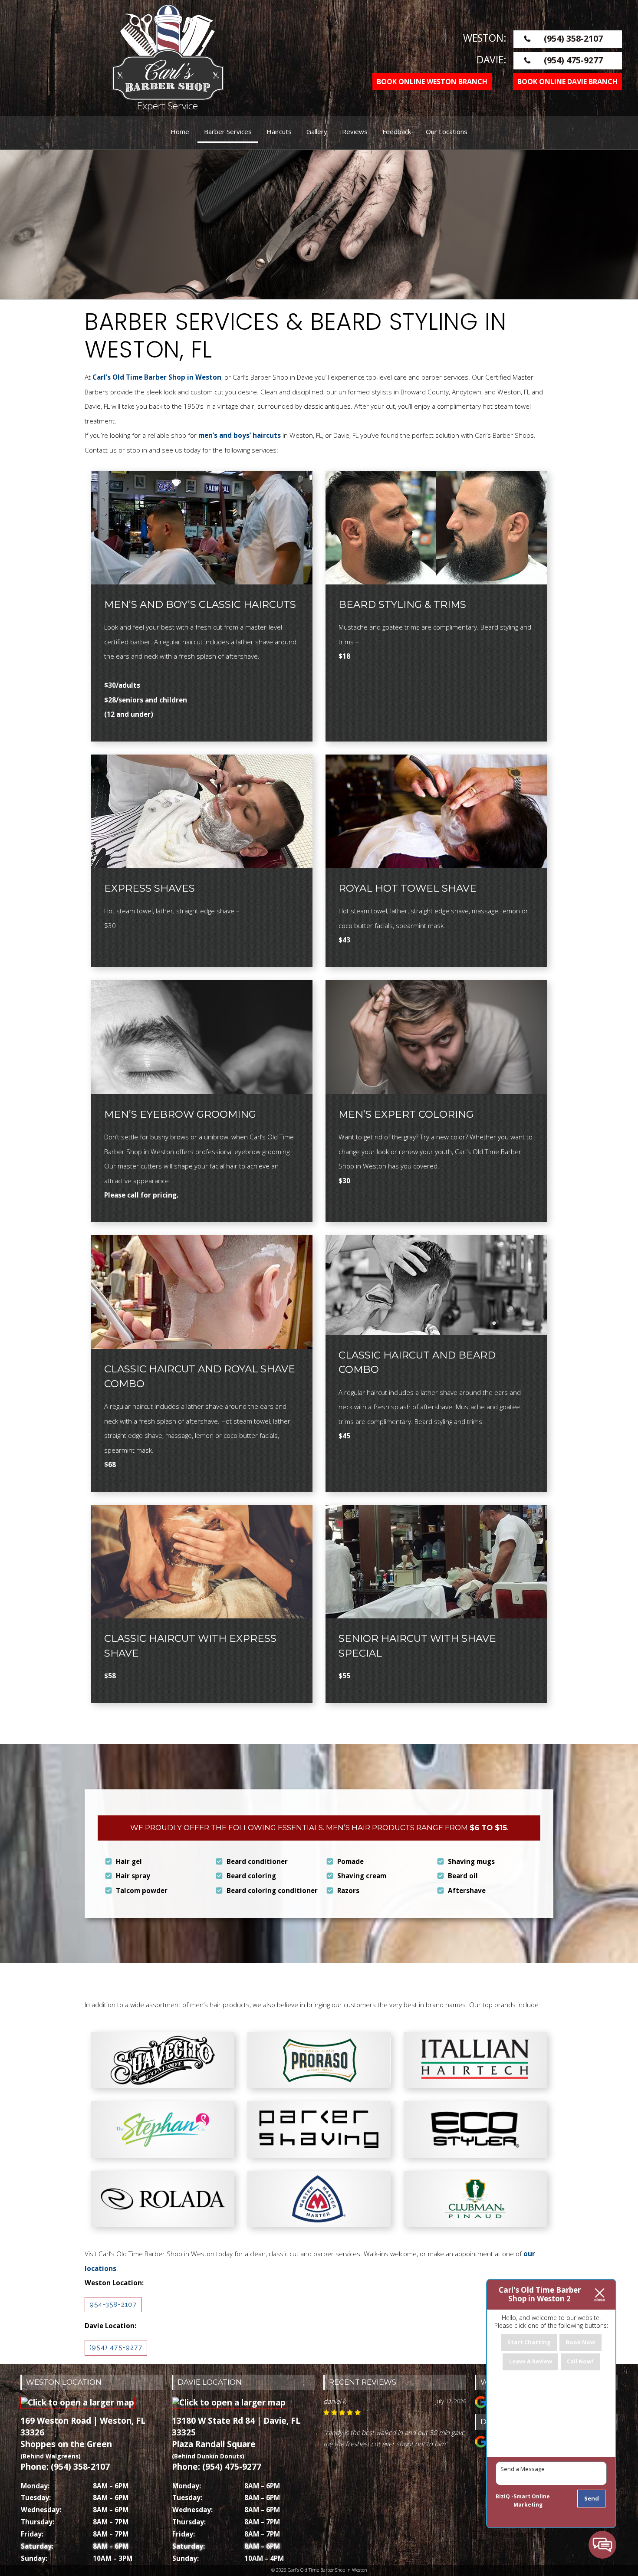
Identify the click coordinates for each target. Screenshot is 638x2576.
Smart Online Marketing (532, 2501)
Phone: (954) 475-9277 (217, 2467)
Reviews (355, 131)
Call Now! (580, 2361)
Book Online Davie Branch (567, 82)
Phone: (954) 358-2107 (65, 2467)
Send (592, 2498)
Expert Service (168, 106)
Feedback (397, 131)
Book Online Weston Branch (432, 82)
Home (180, 131)
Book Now (580, 2342)
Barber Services (228, 131)
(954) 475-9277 (573, 60)
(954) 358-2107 (573, 38)
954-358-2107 (113, 2304)
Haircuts (279, 131)
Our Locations (447, 131)
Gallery (317, 131)
